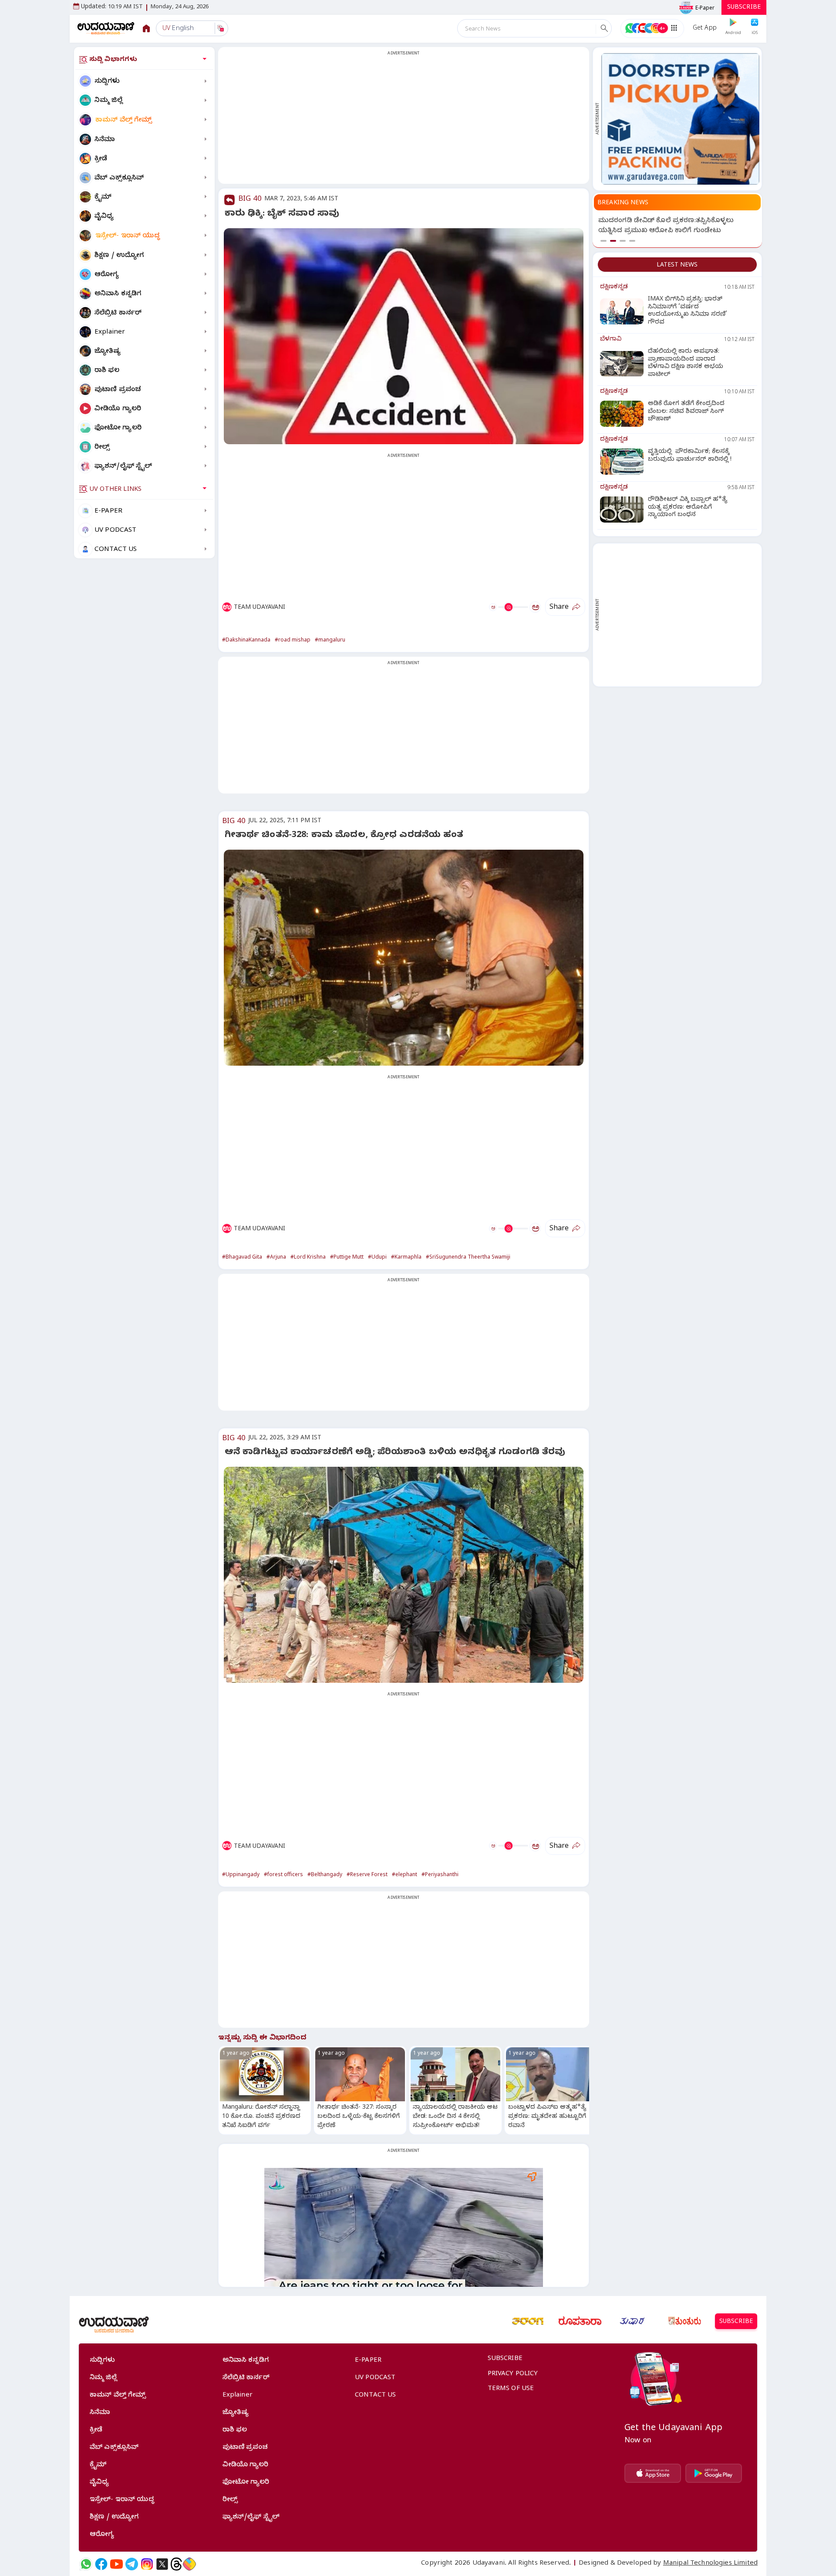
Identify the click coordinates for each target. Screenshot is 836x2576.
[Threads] (176, 2564)
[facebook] (101, 2564)
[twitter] (162, 2564)
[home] (106, 28)
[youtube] (116, 2564)
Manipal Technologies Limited (710, 2564)
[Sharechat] (189, 2564)
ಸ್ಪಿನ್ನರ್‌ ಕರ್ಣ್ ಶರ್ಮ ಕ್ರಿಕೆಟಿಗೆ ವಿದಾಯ (647, 221)
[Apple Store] (653, 2473)
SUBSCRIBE (744, 8)
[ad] (680, 119)
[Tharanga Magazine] (528, 2321)
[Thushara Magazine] (632, 2321)
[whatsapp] (86, 2564)
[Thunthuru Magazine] (684, 2321)
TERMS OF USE (511, 2389)
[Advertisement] (404, 121)
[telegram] (132, 2564)
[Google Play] (714, 2473)
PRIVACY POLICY (513, 2374)
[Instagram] (147, 2564)
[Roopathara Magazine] (580, 2321)
